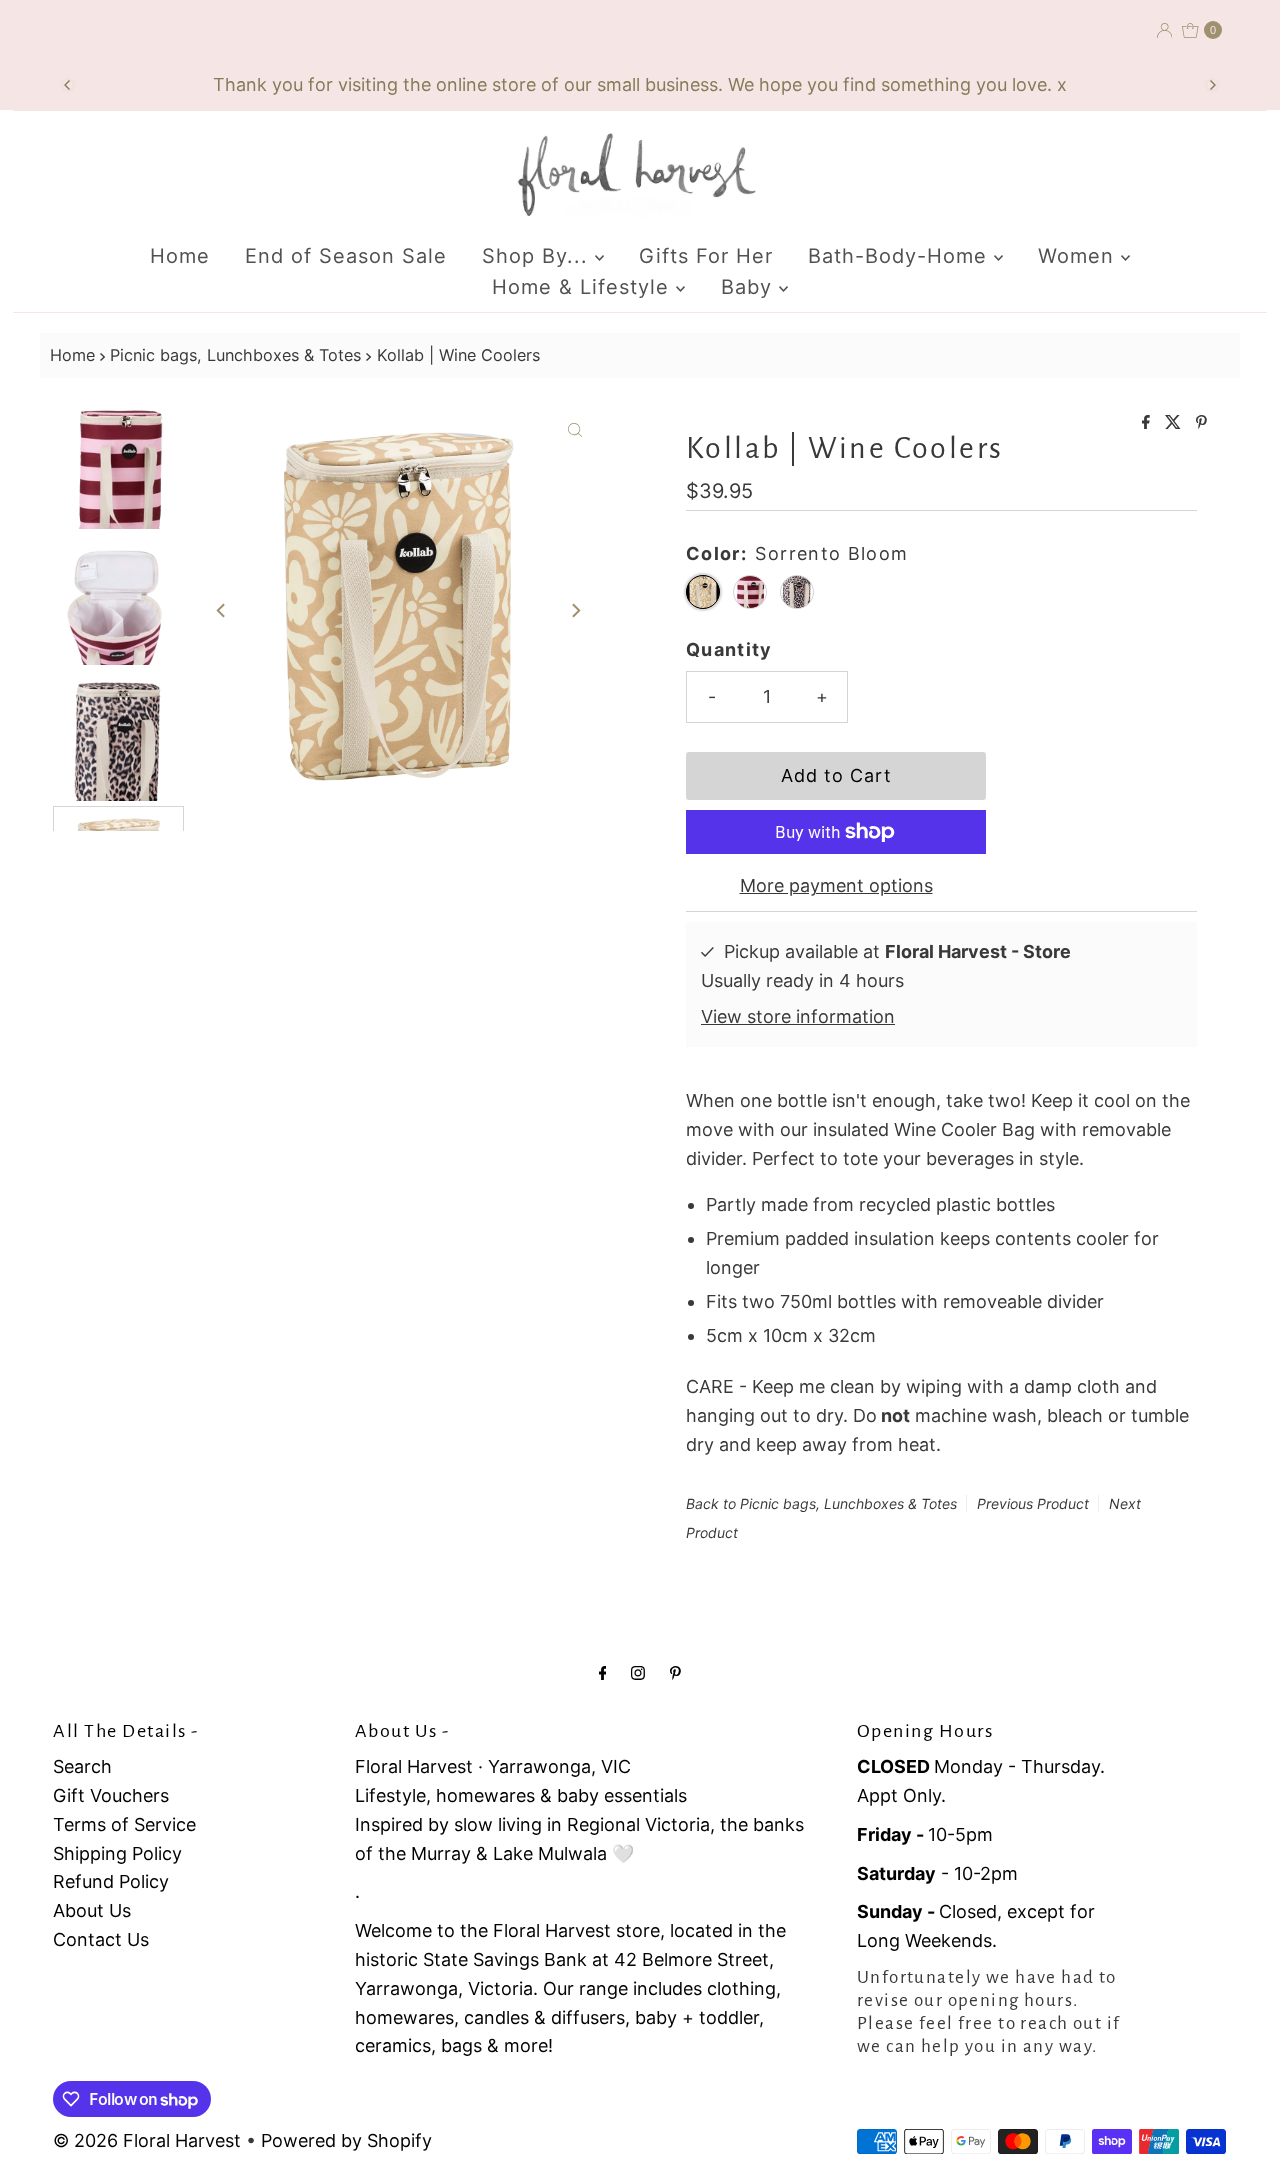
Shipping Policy (117, 1853)
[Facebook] (603, 1672)
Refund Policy (111, 1881)
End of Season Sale (346, 256)
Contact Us (101, 1939)
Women (1079, 256)
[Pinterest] (675, 1672)
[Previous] (68, 85)
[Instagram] (638, 1672)
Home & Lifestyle (584, 287)
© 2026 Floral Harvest (147, 2140)
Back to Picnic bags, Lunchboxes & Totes (821, 1503)
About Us (92, 1910)
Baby (750, 287)
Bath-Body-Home (901, 256)
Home (180, 256)
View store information (798, 1016)
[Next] (1212, 85)
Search (82, 1766)
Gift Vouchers (111, 1795)
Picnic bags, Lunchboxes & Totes (235, 355)
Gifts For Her (706, 256)
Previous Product (1033, 1503)
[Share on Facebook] (1148, 423)
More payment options (836, 885)
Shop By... (538, 256)
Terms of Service (124, 1824)
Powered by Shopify (346, 2140)
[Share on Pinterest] (1201, 423)
